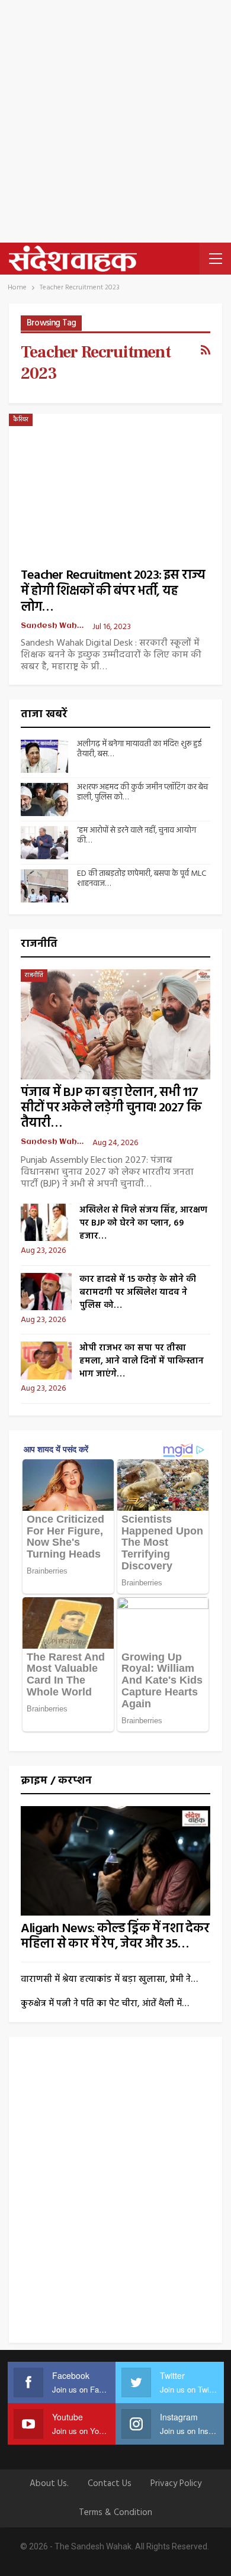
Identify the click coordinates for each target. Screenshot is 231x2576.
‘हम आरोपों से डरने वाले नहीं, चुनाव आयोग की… (137, 836)
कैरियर (21, 420)
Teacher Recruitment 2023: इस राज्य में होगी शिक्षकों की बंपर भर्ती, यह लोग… (113, 591)
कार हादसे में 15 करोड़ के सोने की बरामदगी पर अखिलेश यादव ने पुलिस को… (138, 1292)
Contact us (110, 2484)
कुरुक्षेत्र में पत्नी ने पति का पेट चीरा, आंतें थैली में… (105, 2004)
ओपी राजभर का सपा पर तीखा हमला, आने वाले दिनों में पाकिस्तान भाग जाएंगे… (142, 1361)
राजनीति (34, 975)
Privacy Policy (176, 2484)
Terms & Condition (115, 2513)
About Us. (49, 2484)
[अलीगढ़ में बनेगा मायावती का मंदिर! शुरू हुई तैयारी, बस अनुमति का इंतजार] (44, 756)
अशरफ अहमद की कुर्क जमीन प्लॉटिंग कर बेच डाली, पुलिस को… (142, 792)
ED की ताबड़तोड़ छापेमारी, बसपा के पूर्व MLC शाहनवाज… (142, 879)
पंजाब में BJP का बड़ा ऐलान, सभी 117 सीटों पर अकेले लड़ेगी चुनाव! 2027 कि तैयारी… (111, 1108)
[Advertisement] (115, 121)
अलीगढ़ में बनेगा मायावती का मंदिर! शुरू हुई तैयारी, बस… (139, 749)
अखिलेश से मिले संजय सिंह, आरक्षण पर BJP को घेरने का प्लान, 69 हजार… (143, 1223)
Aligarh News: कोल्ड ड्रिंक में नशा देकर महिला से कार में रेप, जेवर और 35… (115, 1937)
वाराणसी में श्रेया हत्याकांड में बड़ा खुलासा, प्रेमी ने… (109, 1979)
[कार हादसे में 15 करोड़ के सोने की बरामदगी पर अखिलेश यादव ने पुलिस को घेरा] (46, 1292)
